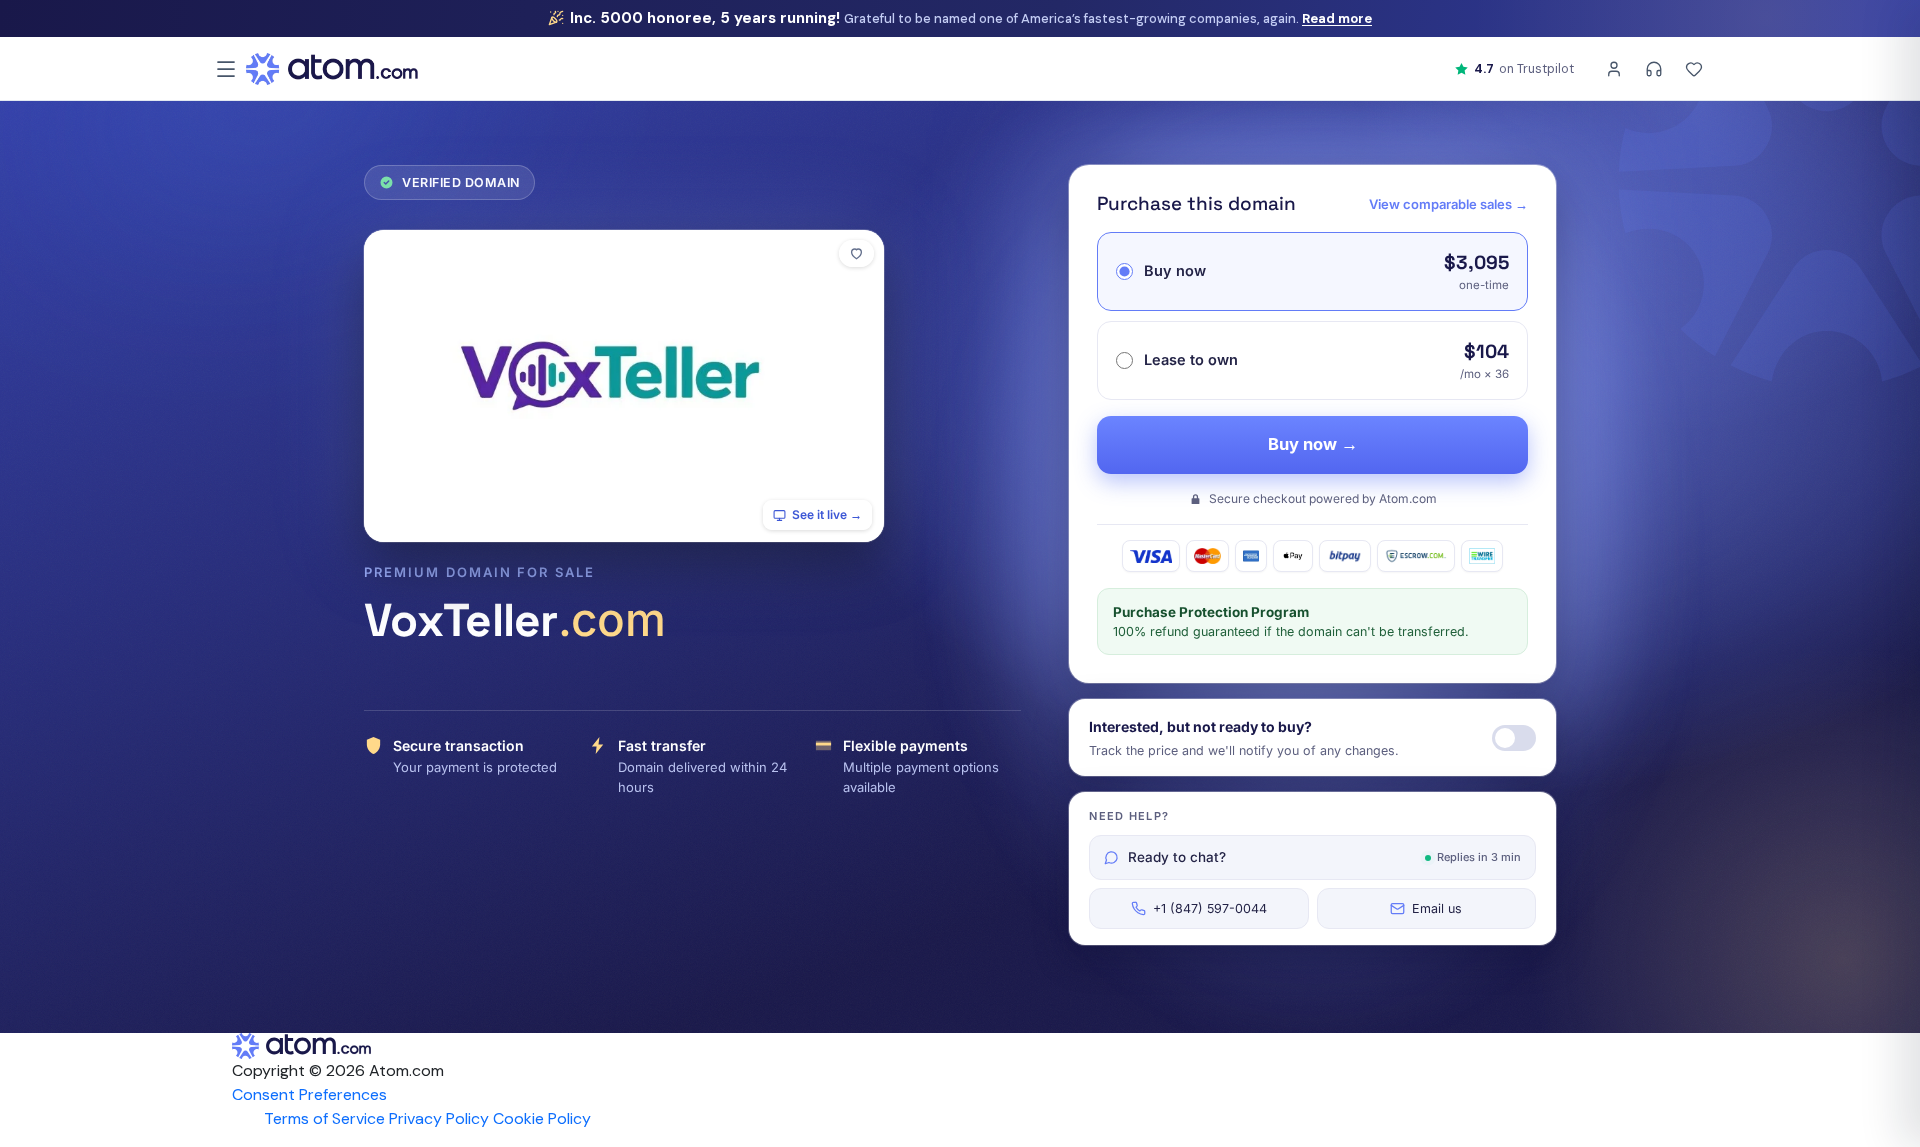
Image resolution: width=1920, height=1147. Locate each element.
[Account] (1614, 69)
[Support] (1654, 69)
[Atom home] (332, 69)
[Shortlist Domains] (1694, 69)
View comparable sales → (1448, 204)
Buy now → (1313, 444)
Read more (1337, 18)
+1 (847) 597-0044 (1210, 908)
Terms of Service (324, 1118)
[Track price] (1514, 738)
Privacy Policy (439, 1118)
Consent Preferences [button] (309, 1094)
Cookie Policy (542, 1118)
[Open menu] (226, 69)
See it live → (827, 514)
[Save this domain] (856, 253)
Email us (1437, 908)
